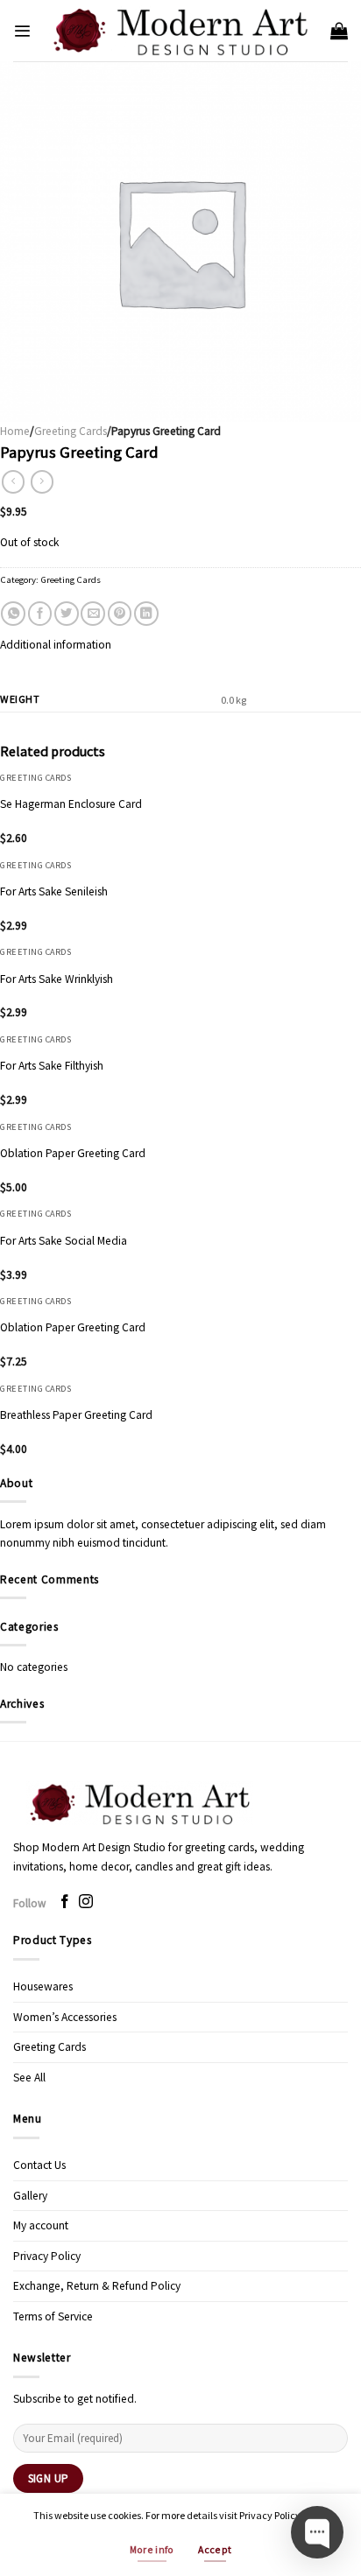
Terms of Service (53, 2316)
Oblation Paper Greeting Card (73, 1153)
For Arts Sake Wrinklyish (57, 979)
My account (41, 2225)
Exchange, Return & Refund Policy (97, 2286)
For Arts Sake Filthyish (52, 1066)
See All (29, 2078)
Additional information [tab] (56, 645)
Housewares (43, 1986)
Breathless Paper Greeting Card (76, 1415)
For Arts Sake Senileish (54, 891)
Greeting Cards (71, 431)
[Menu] (22, 31)
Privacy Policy (47, 2256)
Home (15, 431)
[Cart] (339, 31)
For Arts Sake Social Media (64, 1241)
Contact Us (39, 2165)
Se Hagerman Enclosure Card (71, 804)
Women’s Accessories (65, 2017)
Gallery (30, 2196)
